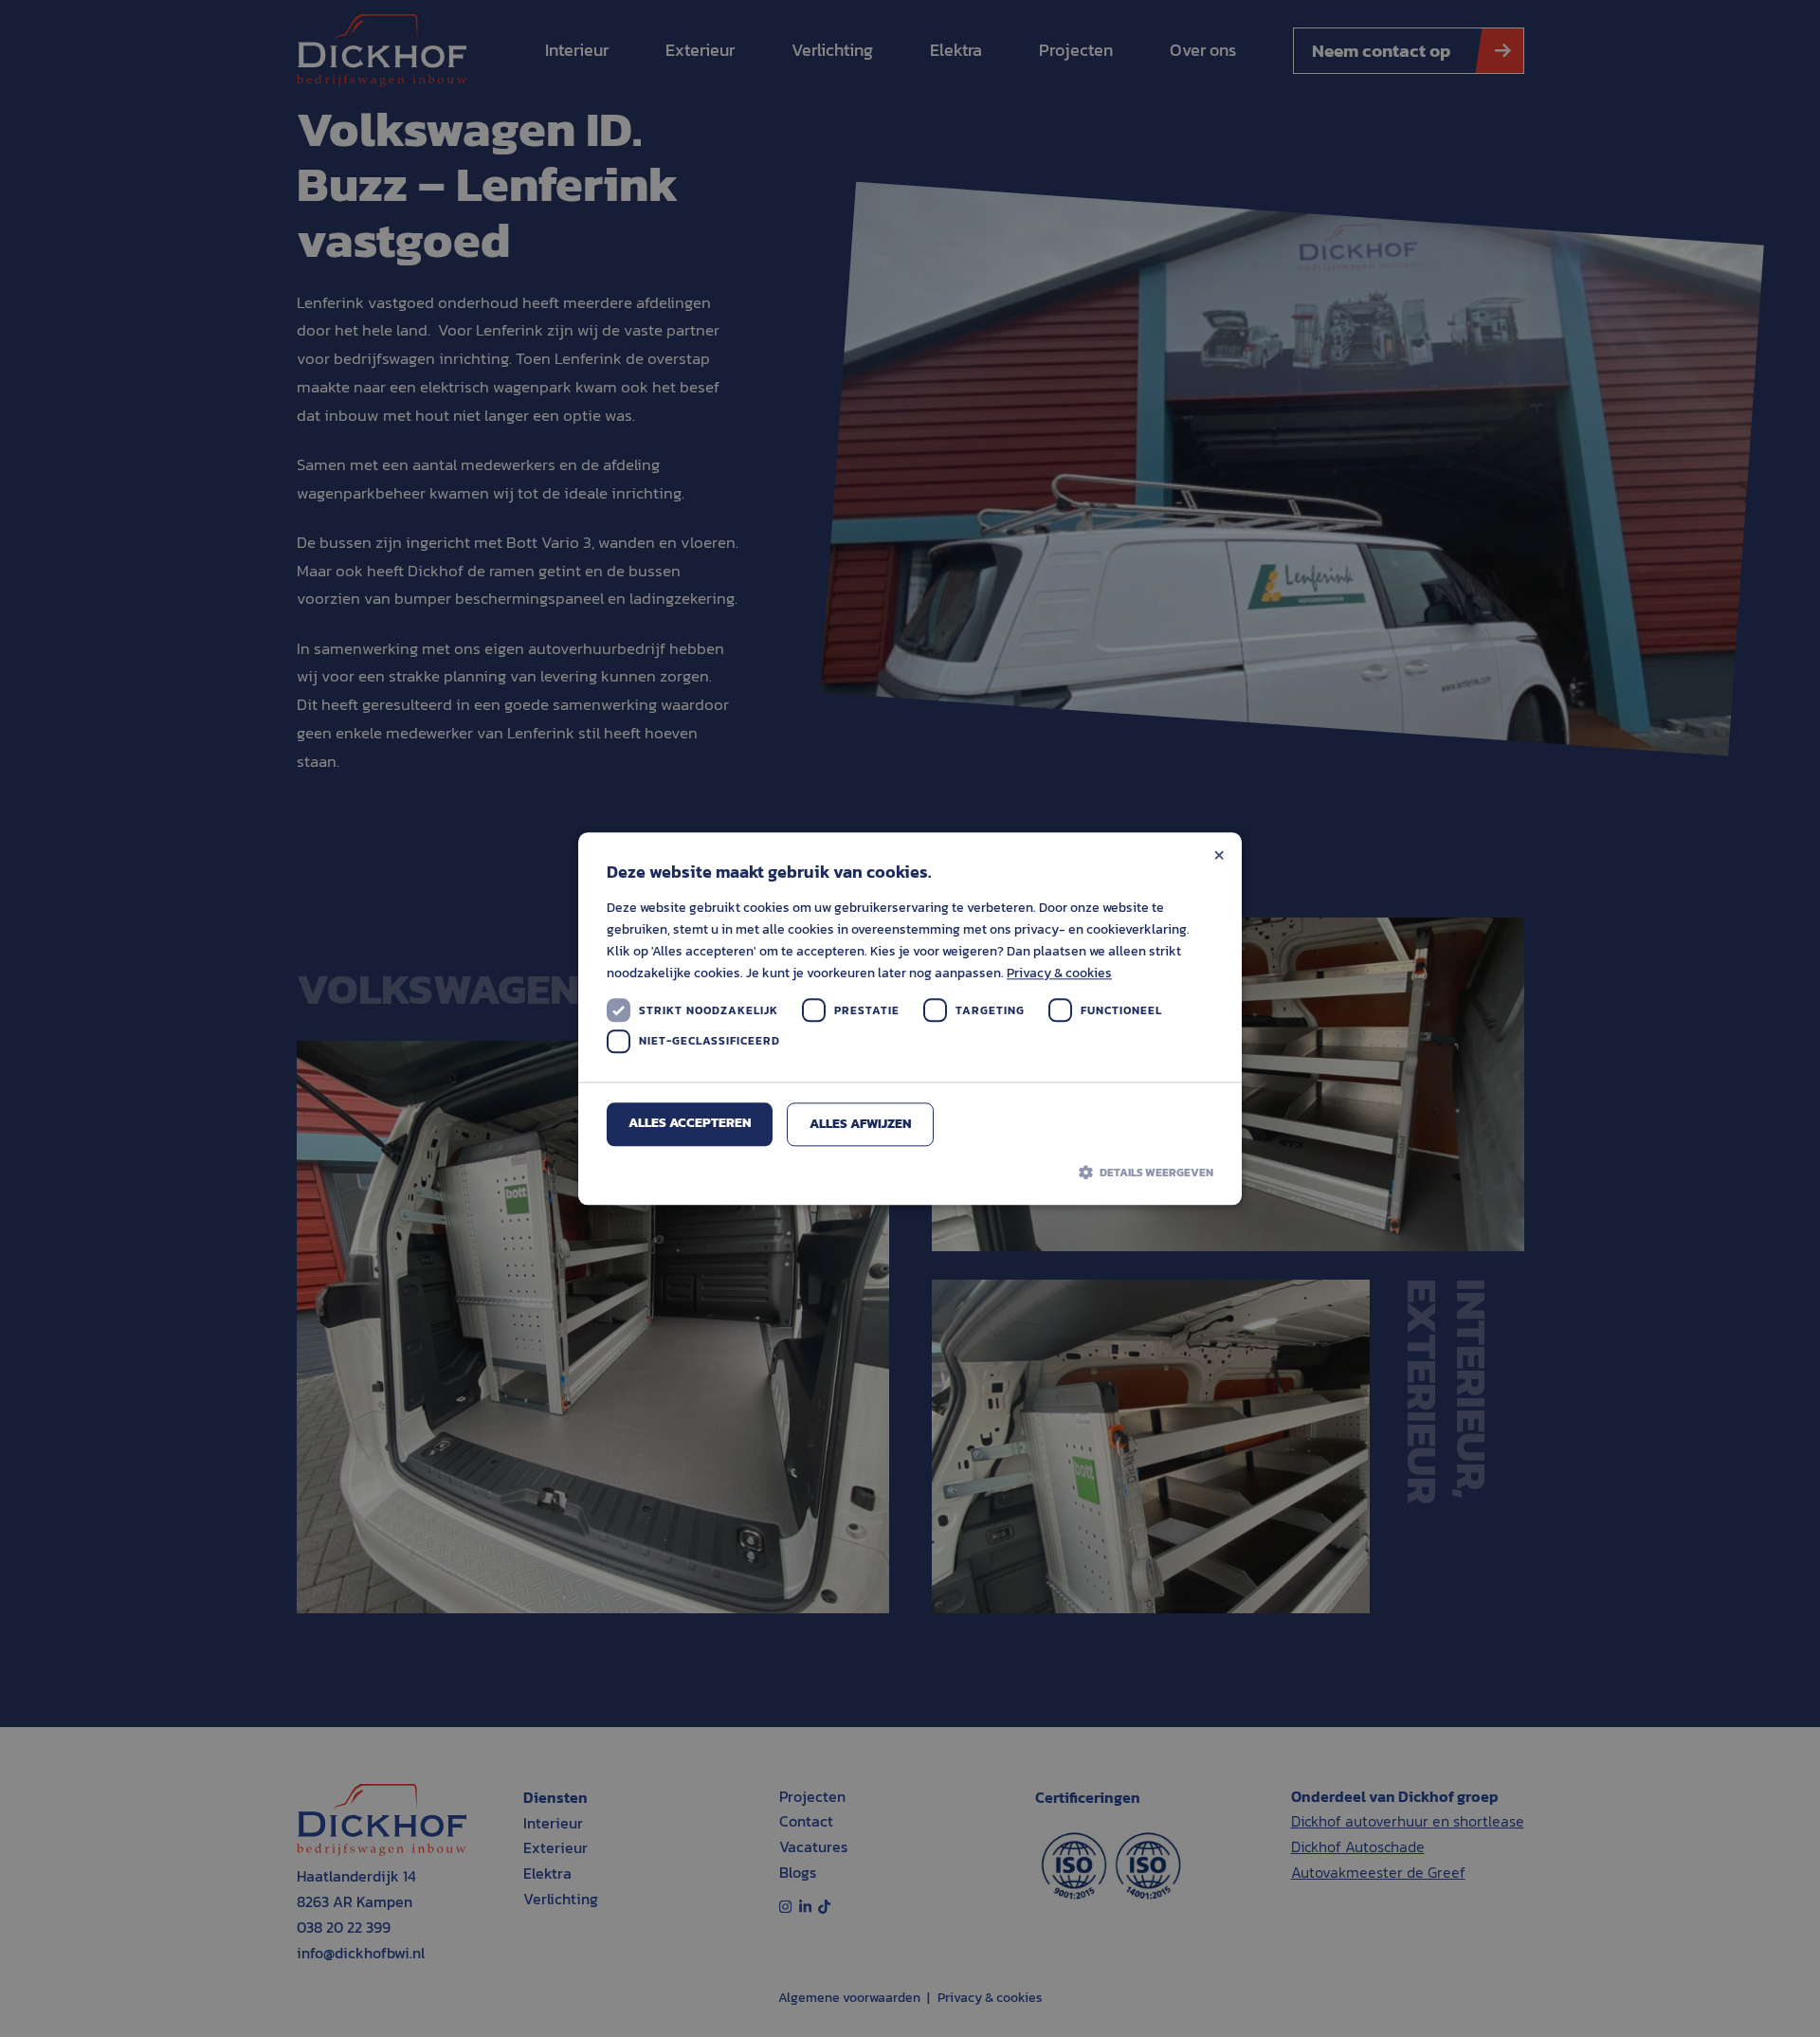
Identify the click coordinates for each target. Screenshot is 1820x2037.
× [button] (1219, 854)
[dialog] (910, 1018)
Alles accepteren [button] (690, 1124)
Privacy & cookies (1059, 974)
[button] (910, 1173)
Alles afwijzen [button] (861, 1125)
